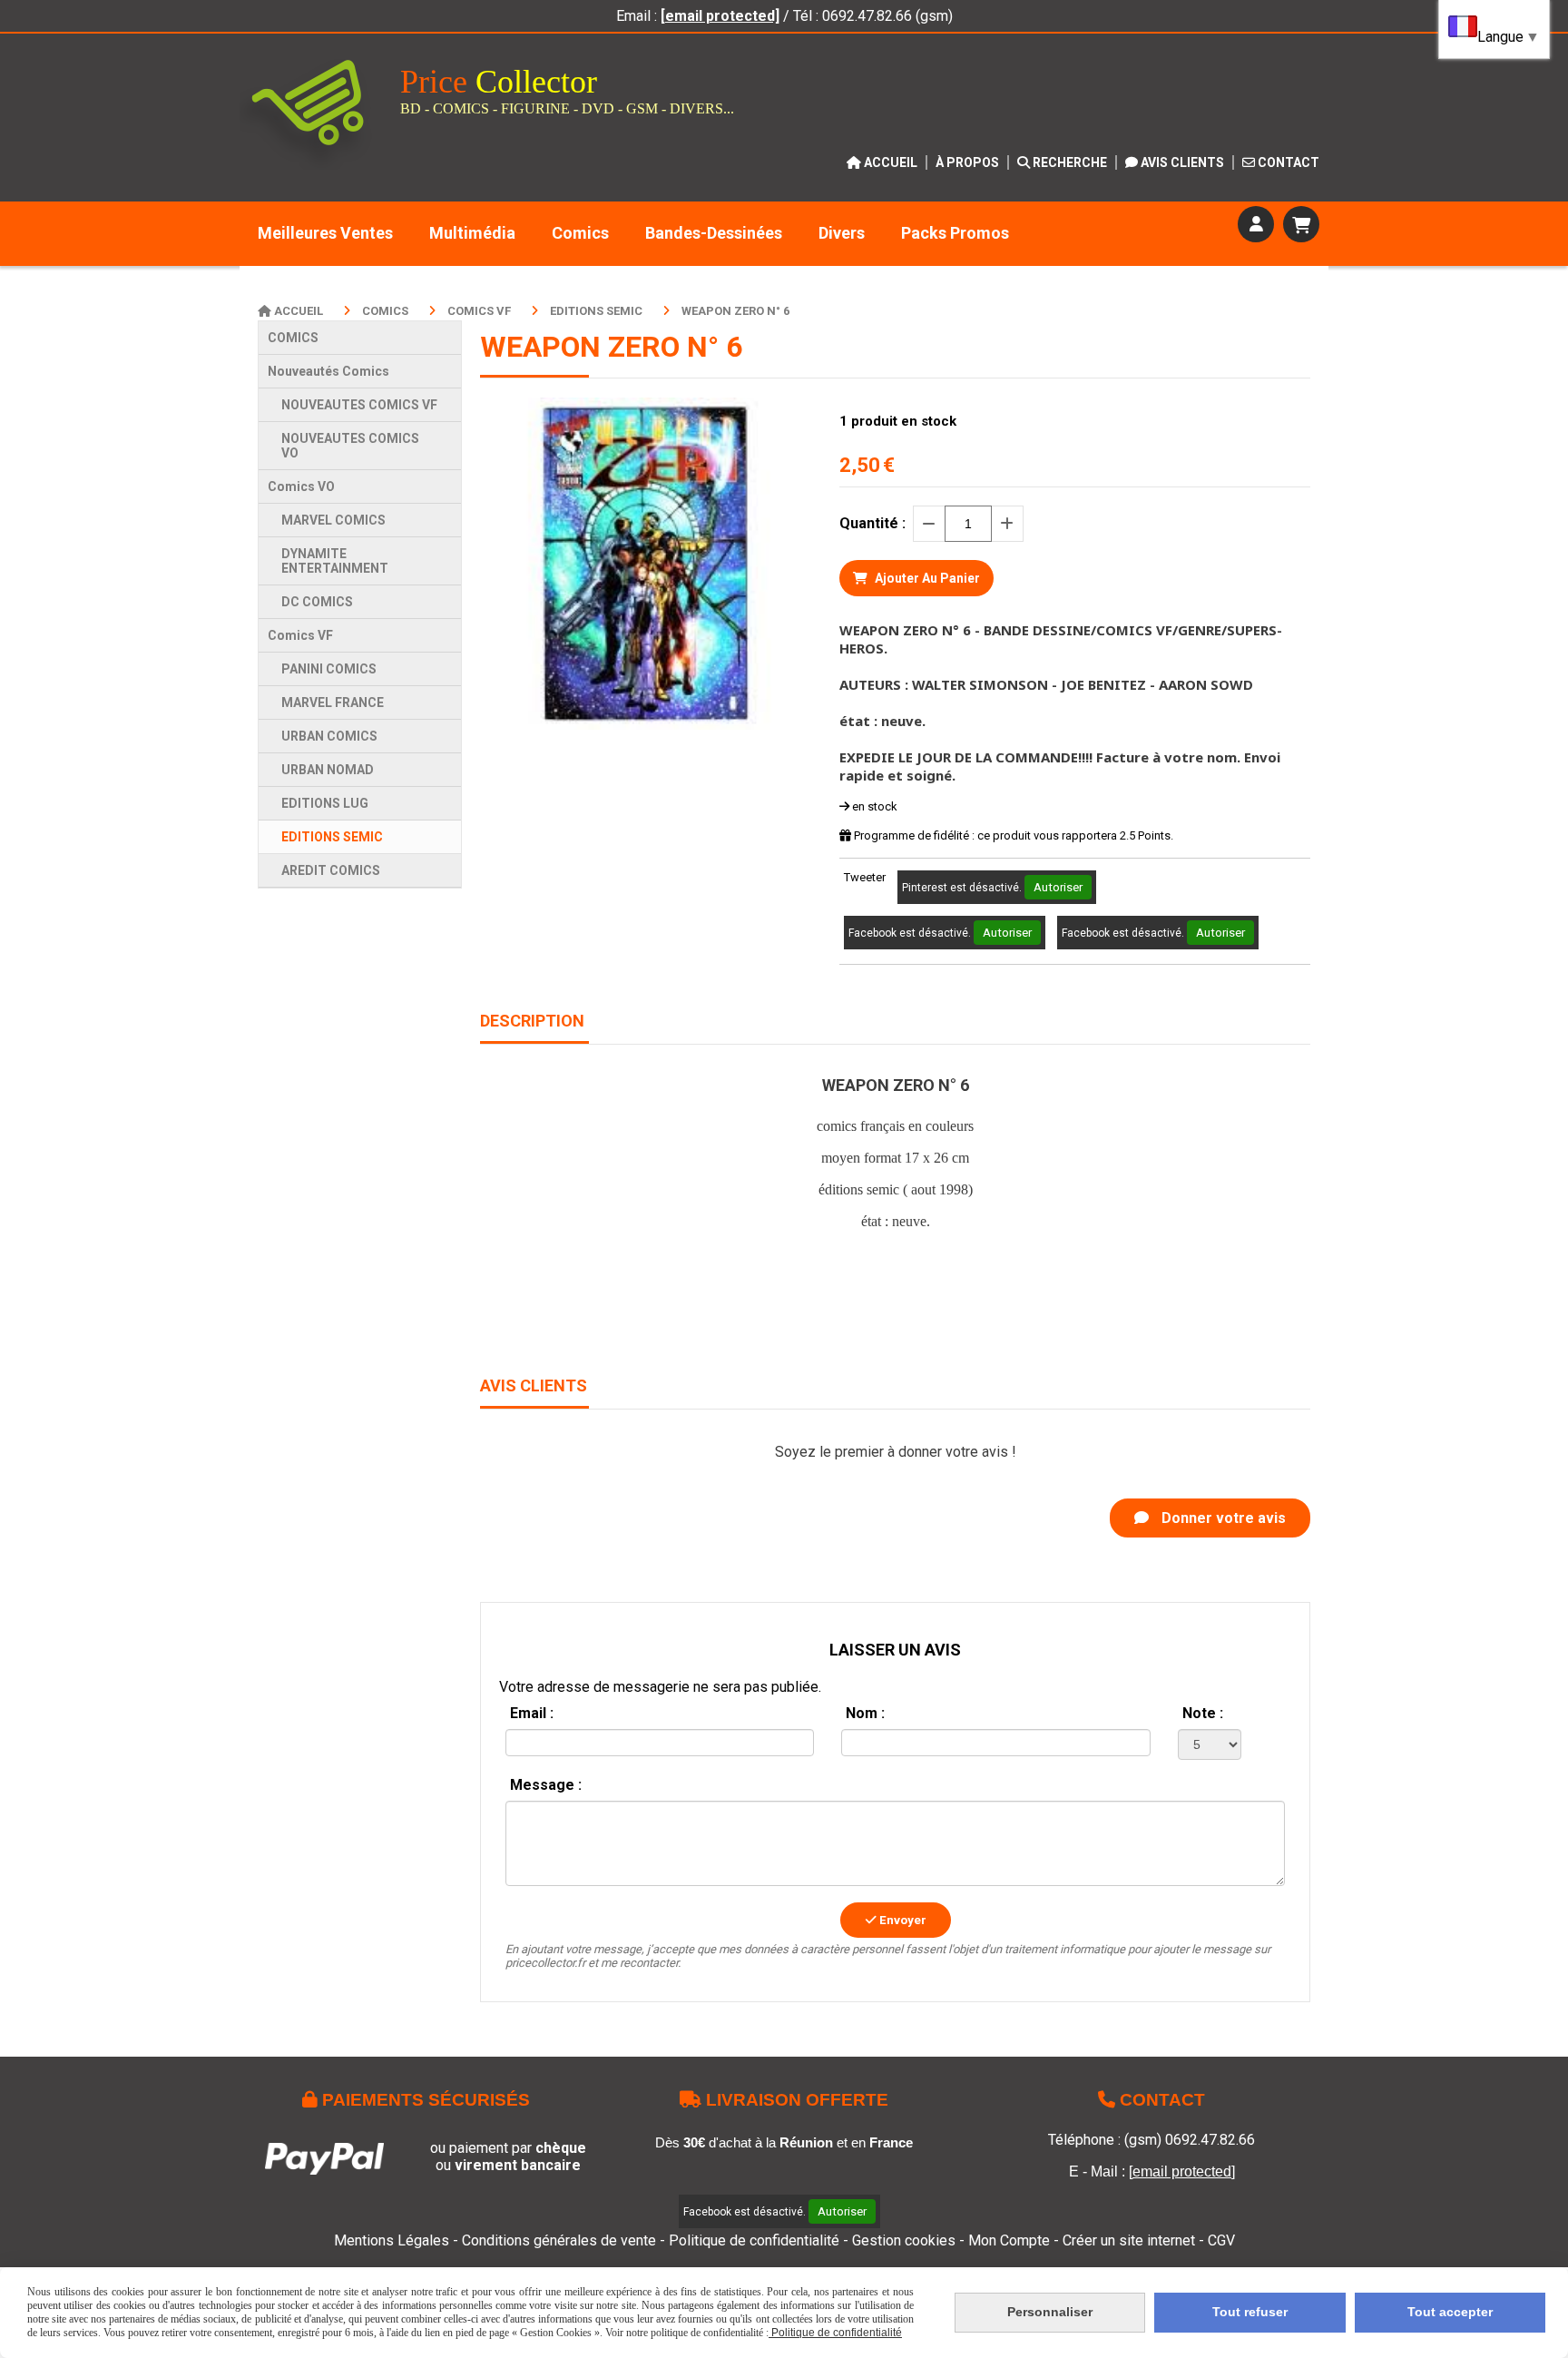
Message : (546, 1785)
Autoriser (1058, 887)
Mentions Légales (392, 2240)
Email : (532, 1713)
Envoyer (902, 1920)
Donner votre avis (1222, 1518)
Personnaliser (1050, 2312)
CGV (1221, 2240)
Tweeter (865, 877)
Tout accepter (1450, 2312)
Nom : (865, 1713)
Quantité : (872, 523)
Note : (1203, 1713)
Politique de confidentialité (754, 2240)
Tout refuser (1250, 2312)
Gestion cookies (906, 2240)
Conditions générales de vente (559, 2240)
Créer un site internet (1129, 2240)
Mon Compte (1009, 2240)
